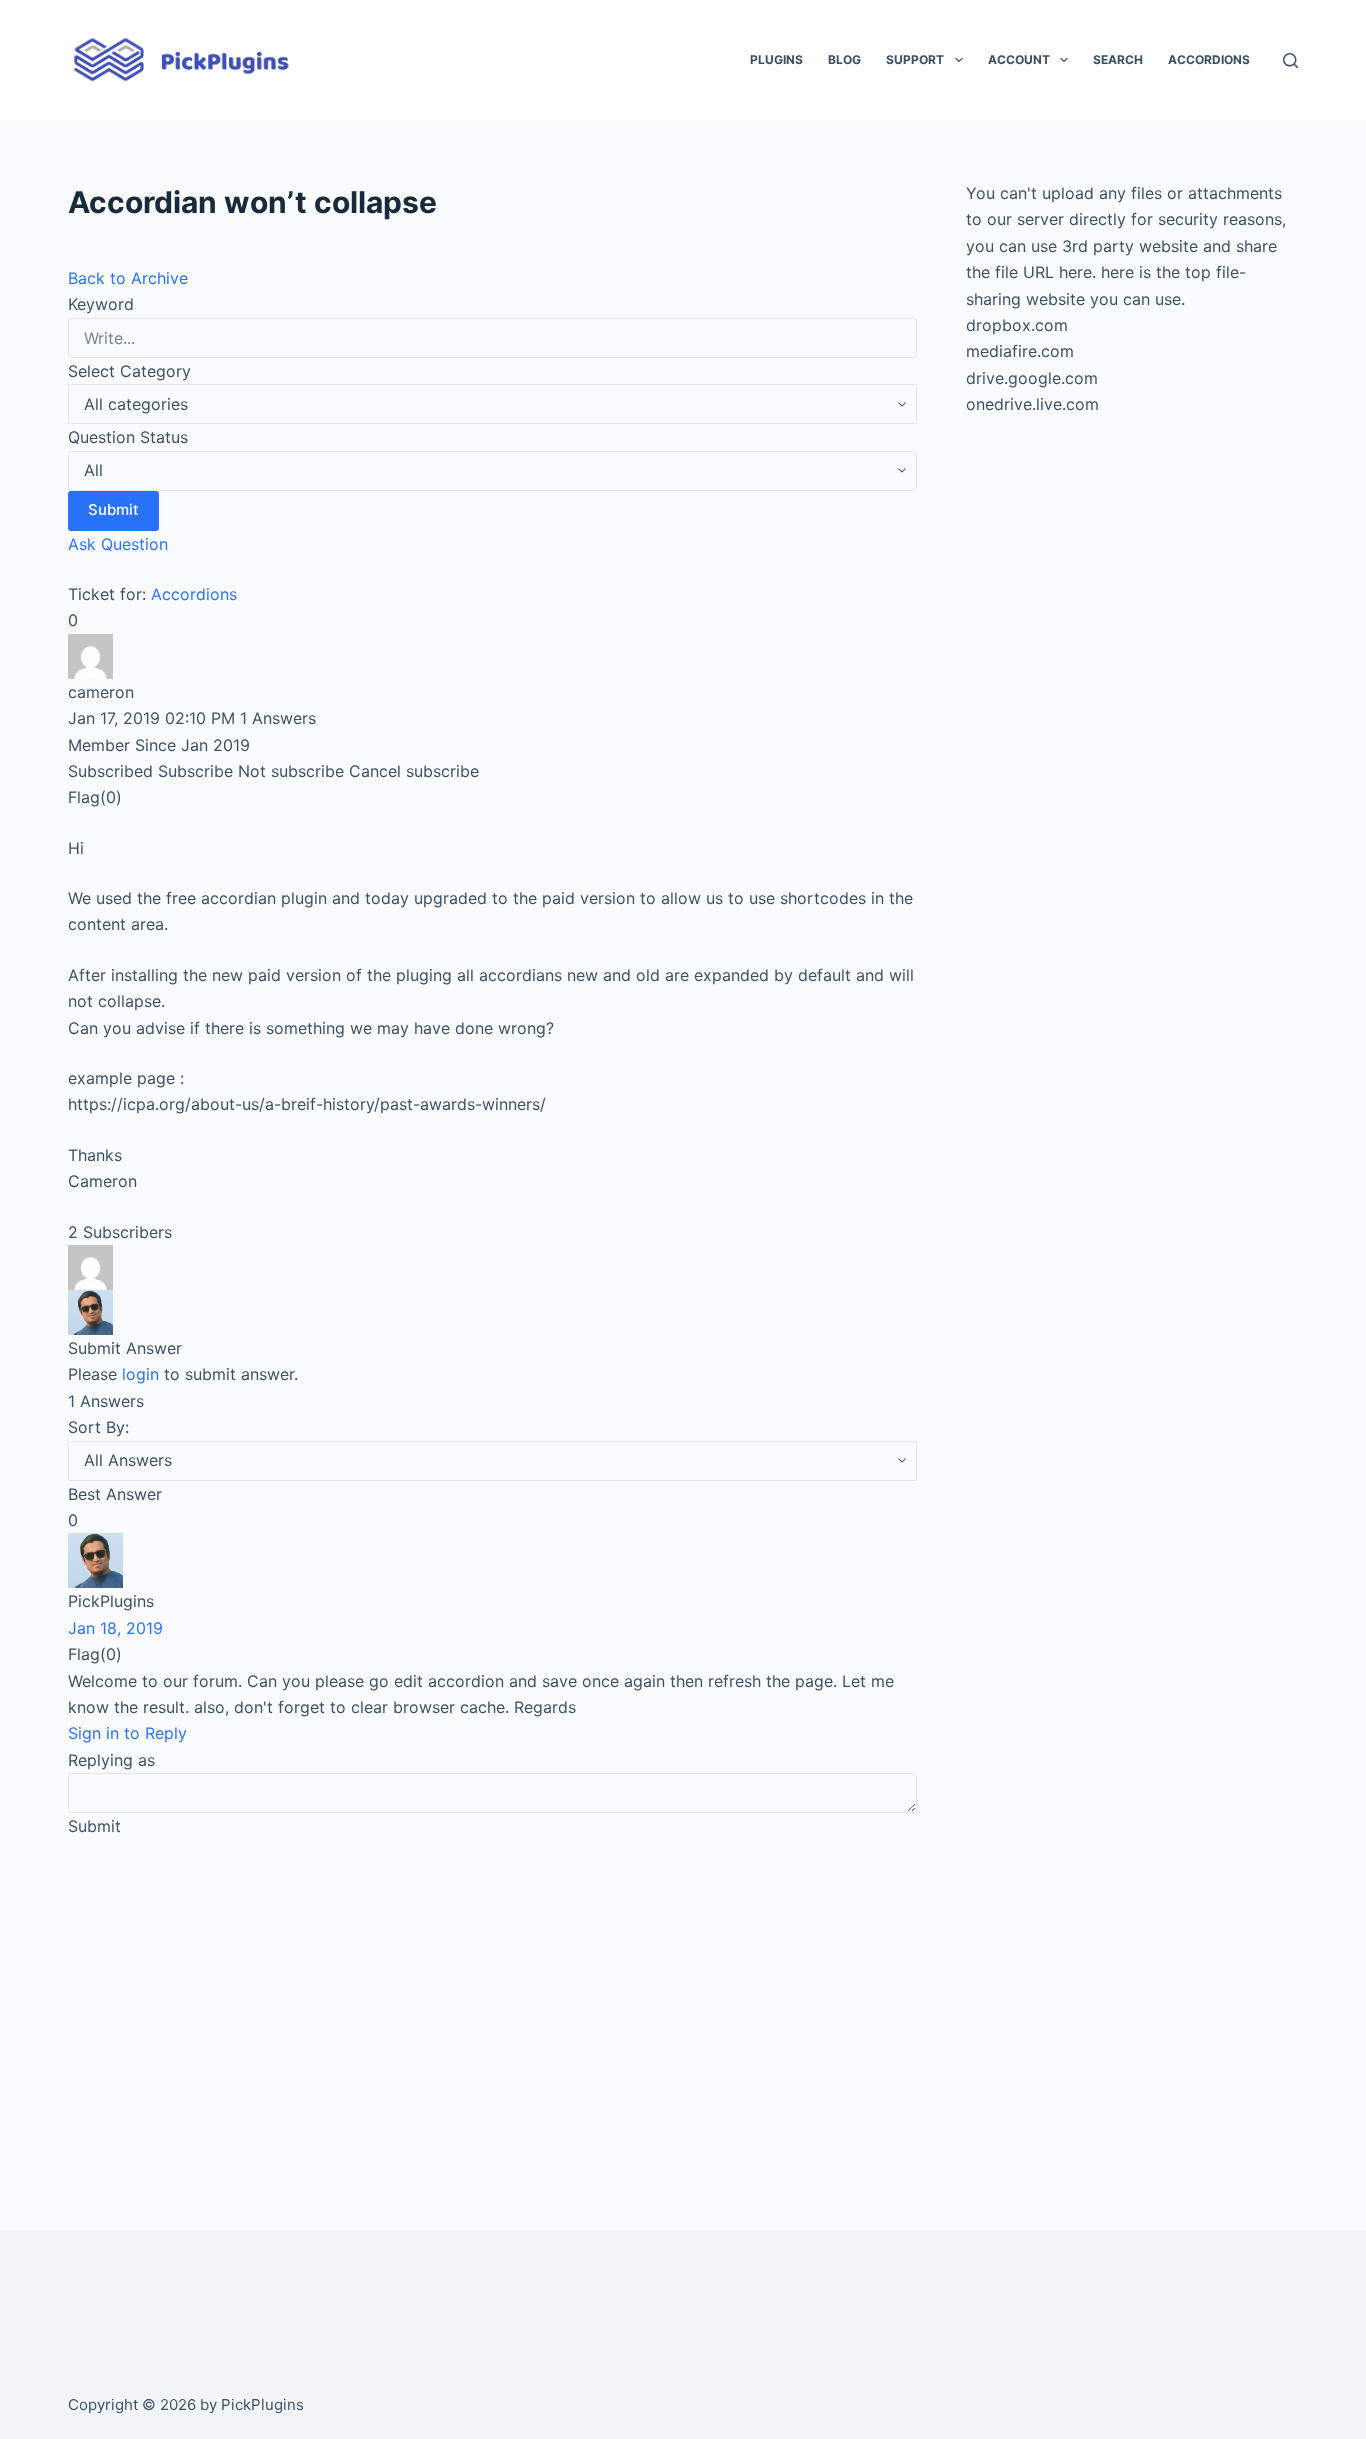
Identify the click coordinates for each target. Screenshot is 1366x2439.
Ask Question (118, 544)
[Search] (1290, 60)
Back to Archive (128, 278)
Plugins (776, 59)
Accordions (1209, 59)
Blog (844, 59)
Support (915, 59)
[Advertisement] (492, 2006)
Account (1019, 59)
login (140, 1374)
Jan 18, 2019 (115, 1628)
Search (1118, 59)
